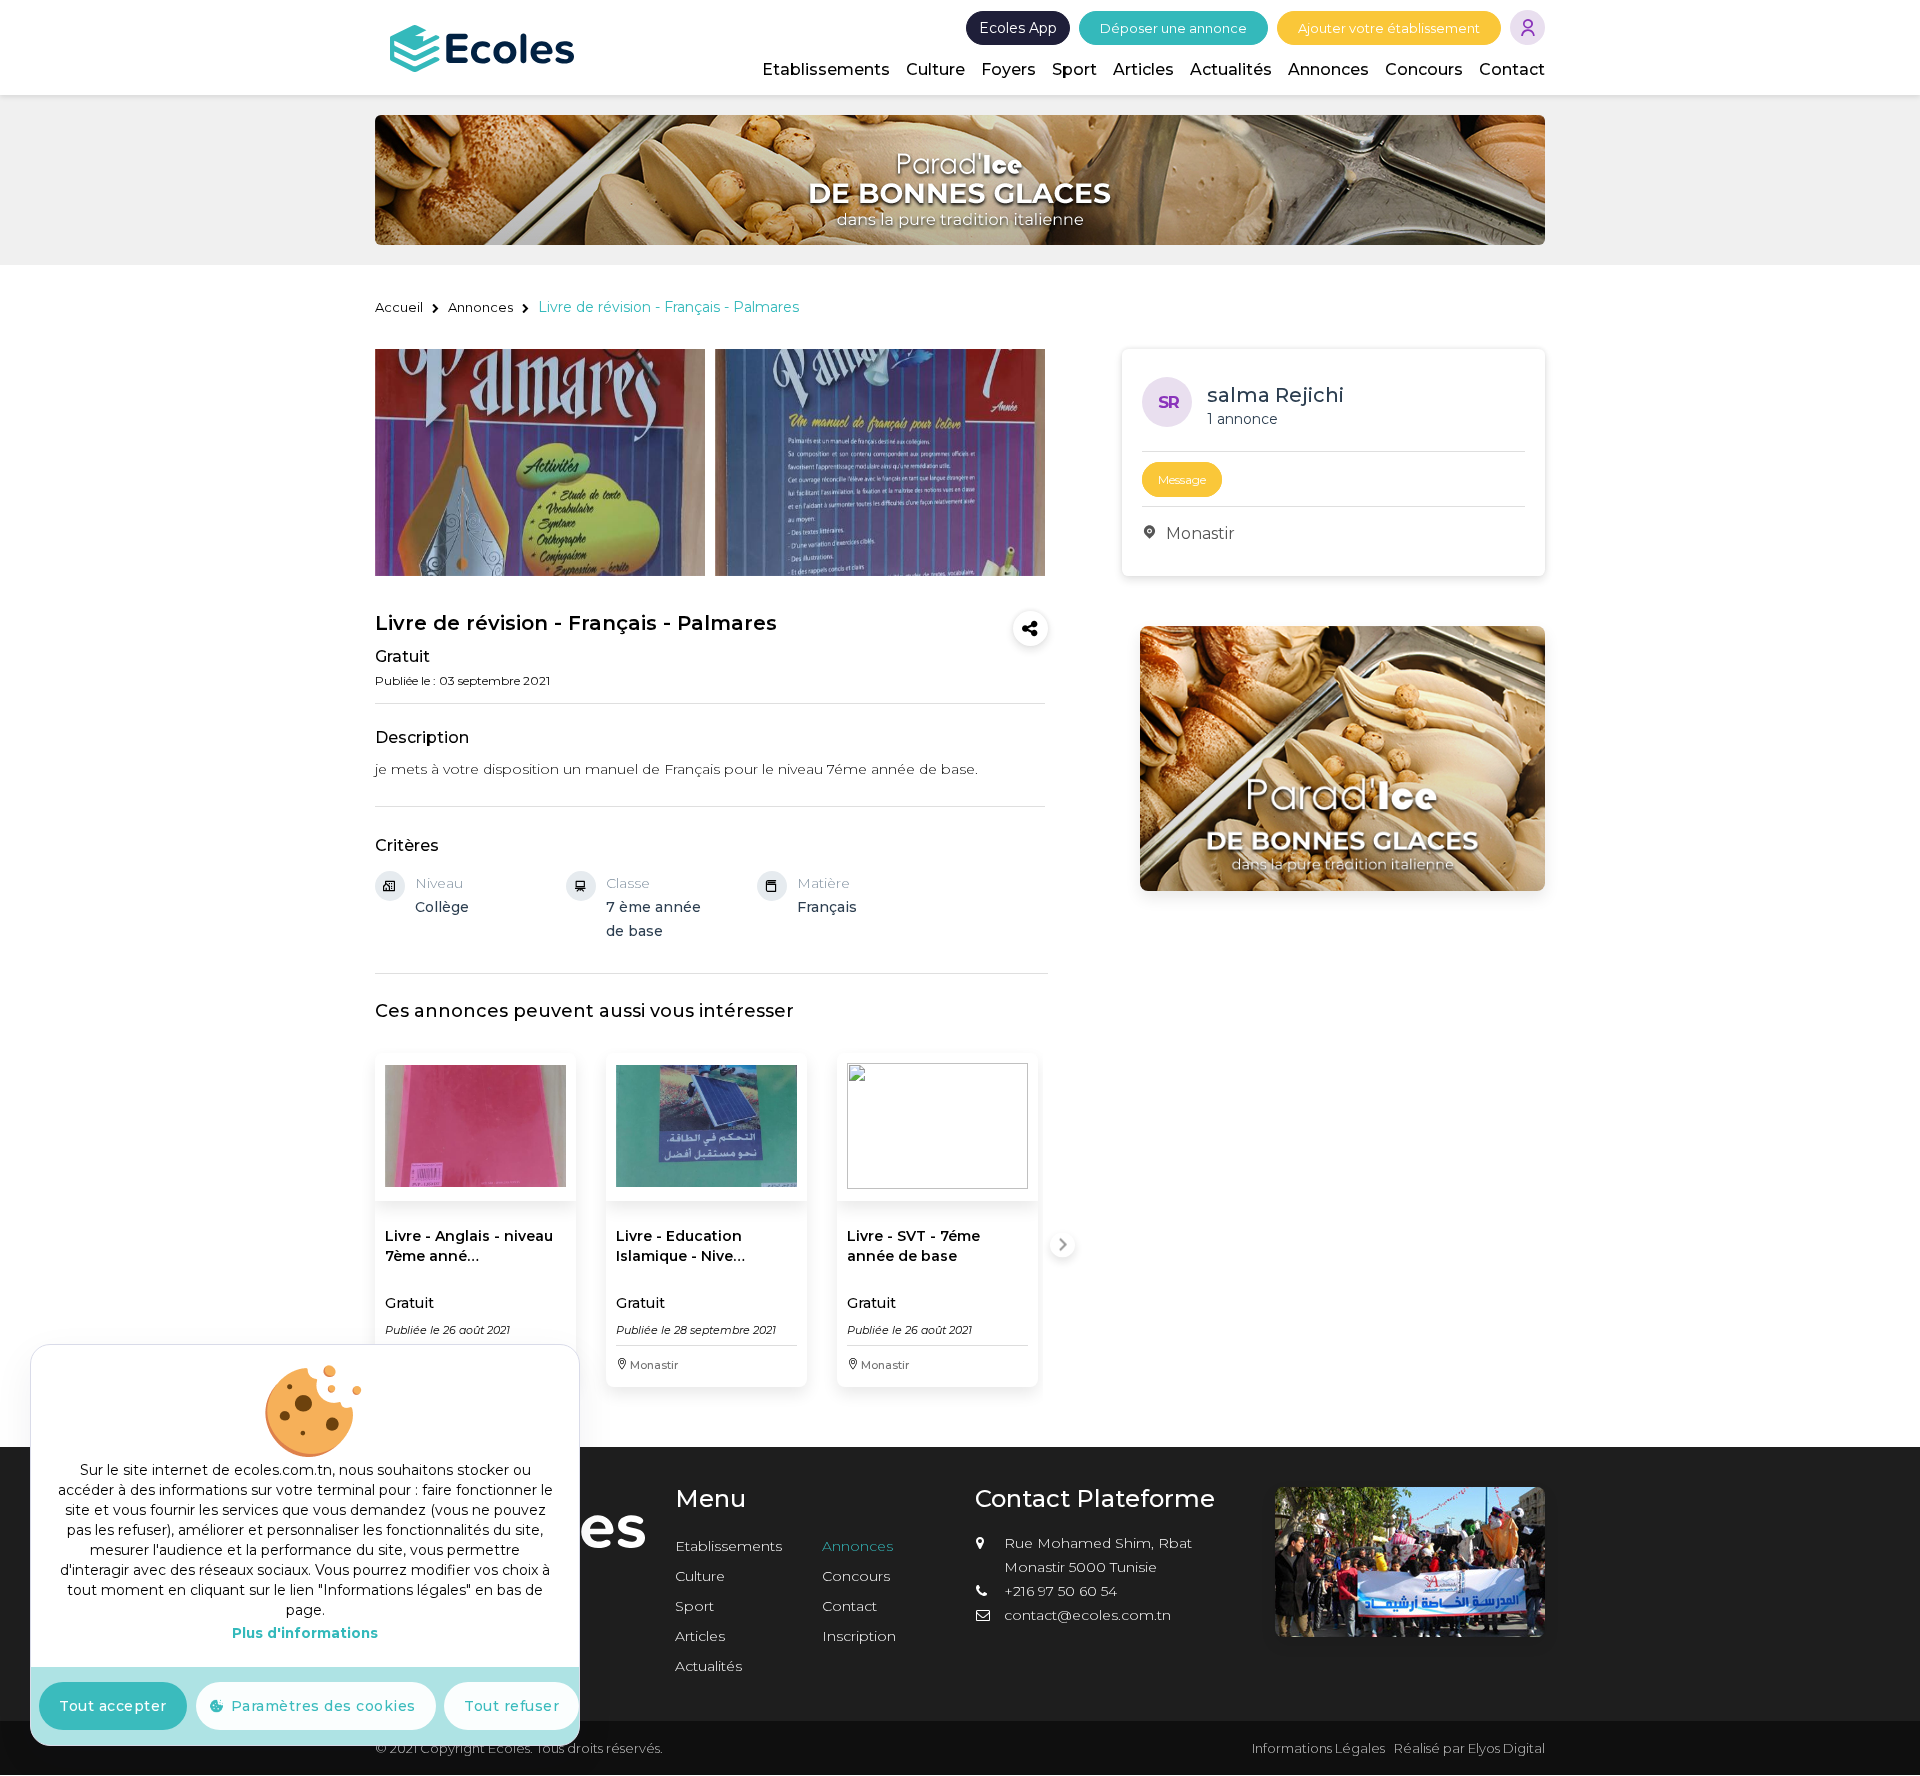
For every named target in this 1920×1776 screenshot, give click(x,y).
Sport (1074, 69)
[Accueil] (482, 47)
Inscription (859, 1636)
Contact (1512, 69)
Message (1182, 479)
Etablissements (826, 69)
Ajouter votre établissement (1389, 28)
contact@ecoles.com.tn (1087, 1615)
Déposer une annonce (1173, 28)
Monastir (1200, 533)
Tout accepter (113, 1706)
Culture (935, 69)
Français (827, 907)
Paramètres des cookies (323, 1706)
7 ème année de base (653, 919)
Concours (1424, 69)
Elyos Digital (1506, 1748)
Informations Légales (1318, 1748)
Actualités (1231, 69)
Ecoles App (1018, 28)
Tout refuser (511, 1706)
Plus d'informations (305, 1633)
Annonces (1328, 69)
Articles (1143, 69)
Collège (442, 907)
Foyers (1008, 69)
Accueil (399, 307)
